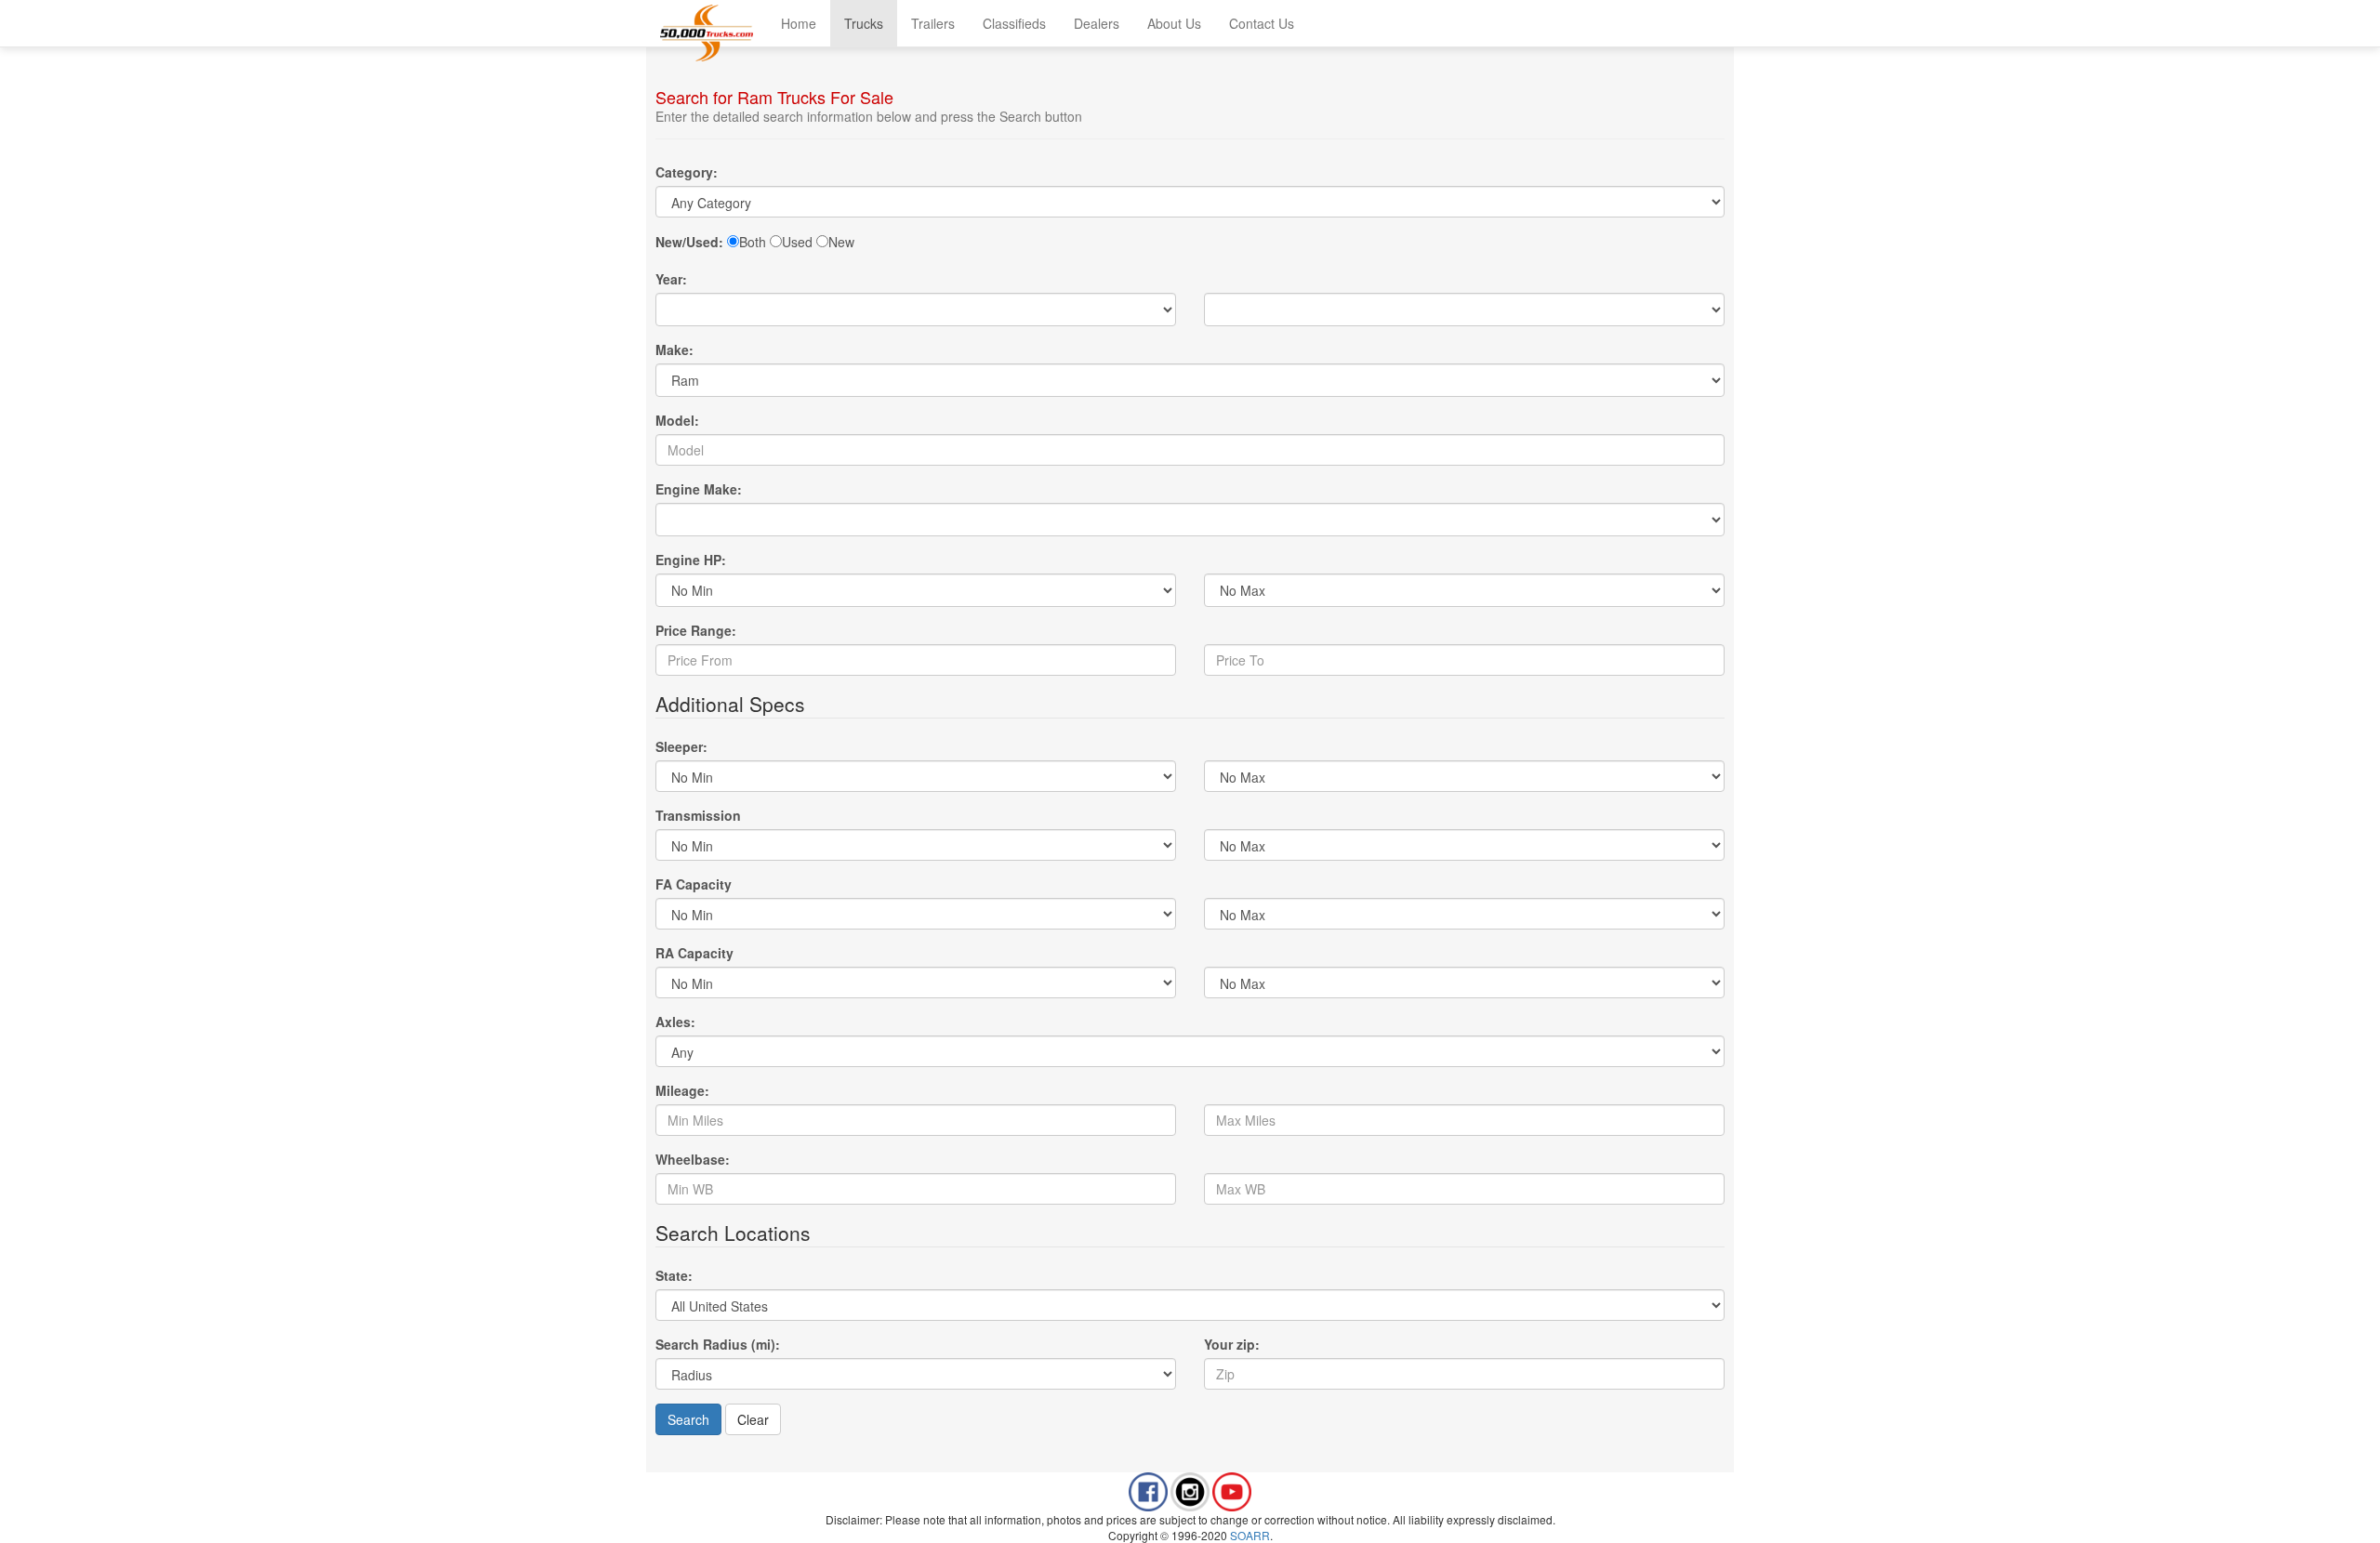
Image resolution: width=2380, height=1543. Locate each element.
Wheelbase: (693, 1159)
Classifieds (1014, 23)
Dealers (1097, 23)
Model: (677, 420)
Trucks (864, 23)
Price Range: (696, 630)
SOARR (1250, 1535)
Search (688, 1419)
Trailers (933, 23)
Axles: (675, 1022)
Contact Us (1262, 23)
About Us (1174, 23)
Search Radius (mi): (718, 1344)
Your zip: (1232, 1344)
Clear (753, 1419)
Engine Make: (699, 489)
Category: (687, 172)
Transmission (698, 815)
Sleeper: (681, 746)
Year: (671, 279)
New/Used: (689, 242)
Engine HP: (691, 560)
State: (674, 1275)
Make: (674, 349)
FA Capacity (694, 884)
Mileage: (682, 1090)
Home (799, 23)
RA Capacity (694, 953)
